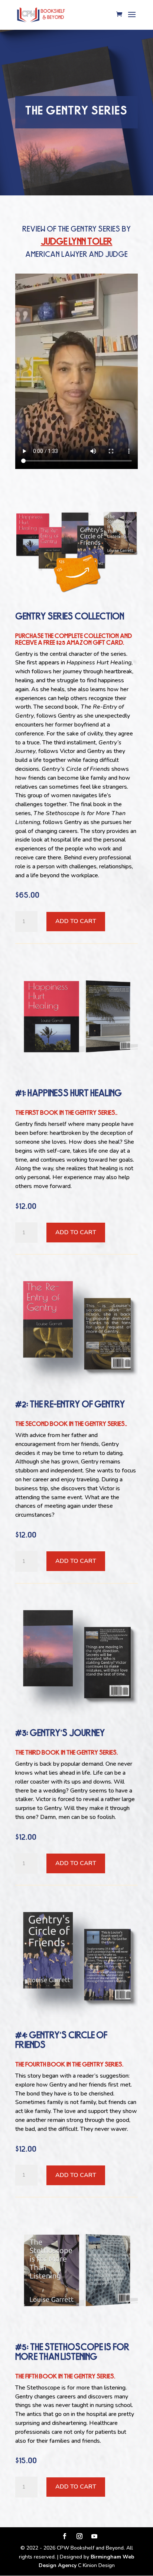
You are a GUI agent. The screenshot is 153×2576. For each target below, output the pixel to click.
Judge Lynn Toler (77, 242)
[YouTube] (94, 2537)
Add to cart (76, 921)
